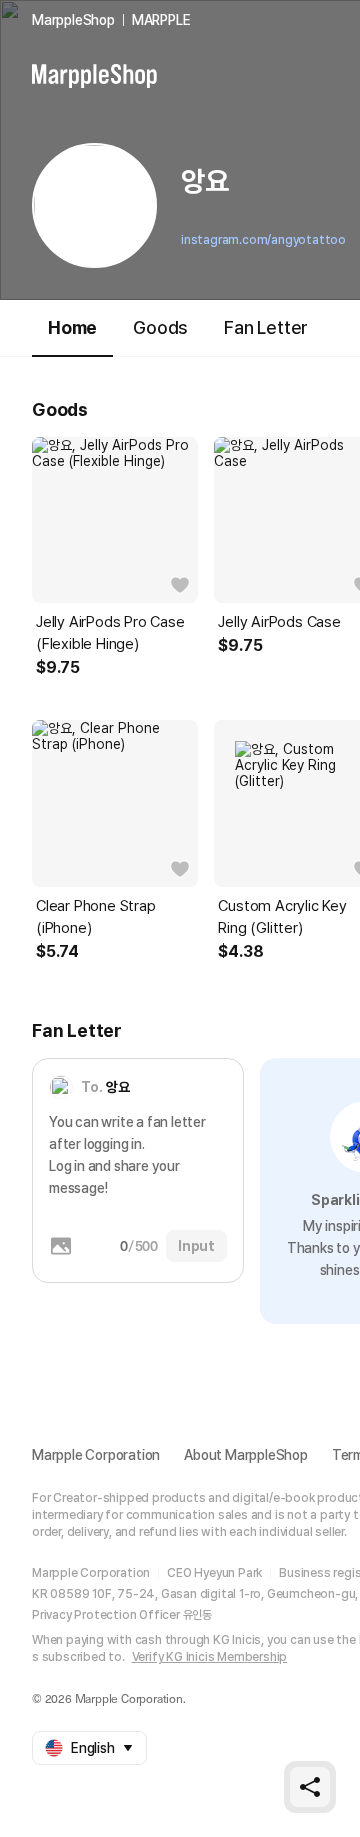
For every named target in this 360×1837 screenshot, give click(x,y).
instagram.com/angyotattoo (263, 240)
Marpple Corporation (96, 1455)
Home (72, 327)
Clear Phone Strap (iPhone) (96, 917)
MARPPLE (161, 20)
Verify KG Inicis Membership (210, 1657)
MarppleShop (73, 20)
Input (196, 1246)
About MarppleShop (246, 1455)
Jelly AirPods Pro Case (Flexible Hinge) (110, 633)
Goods (160, 327)
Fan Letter (266, 327)
